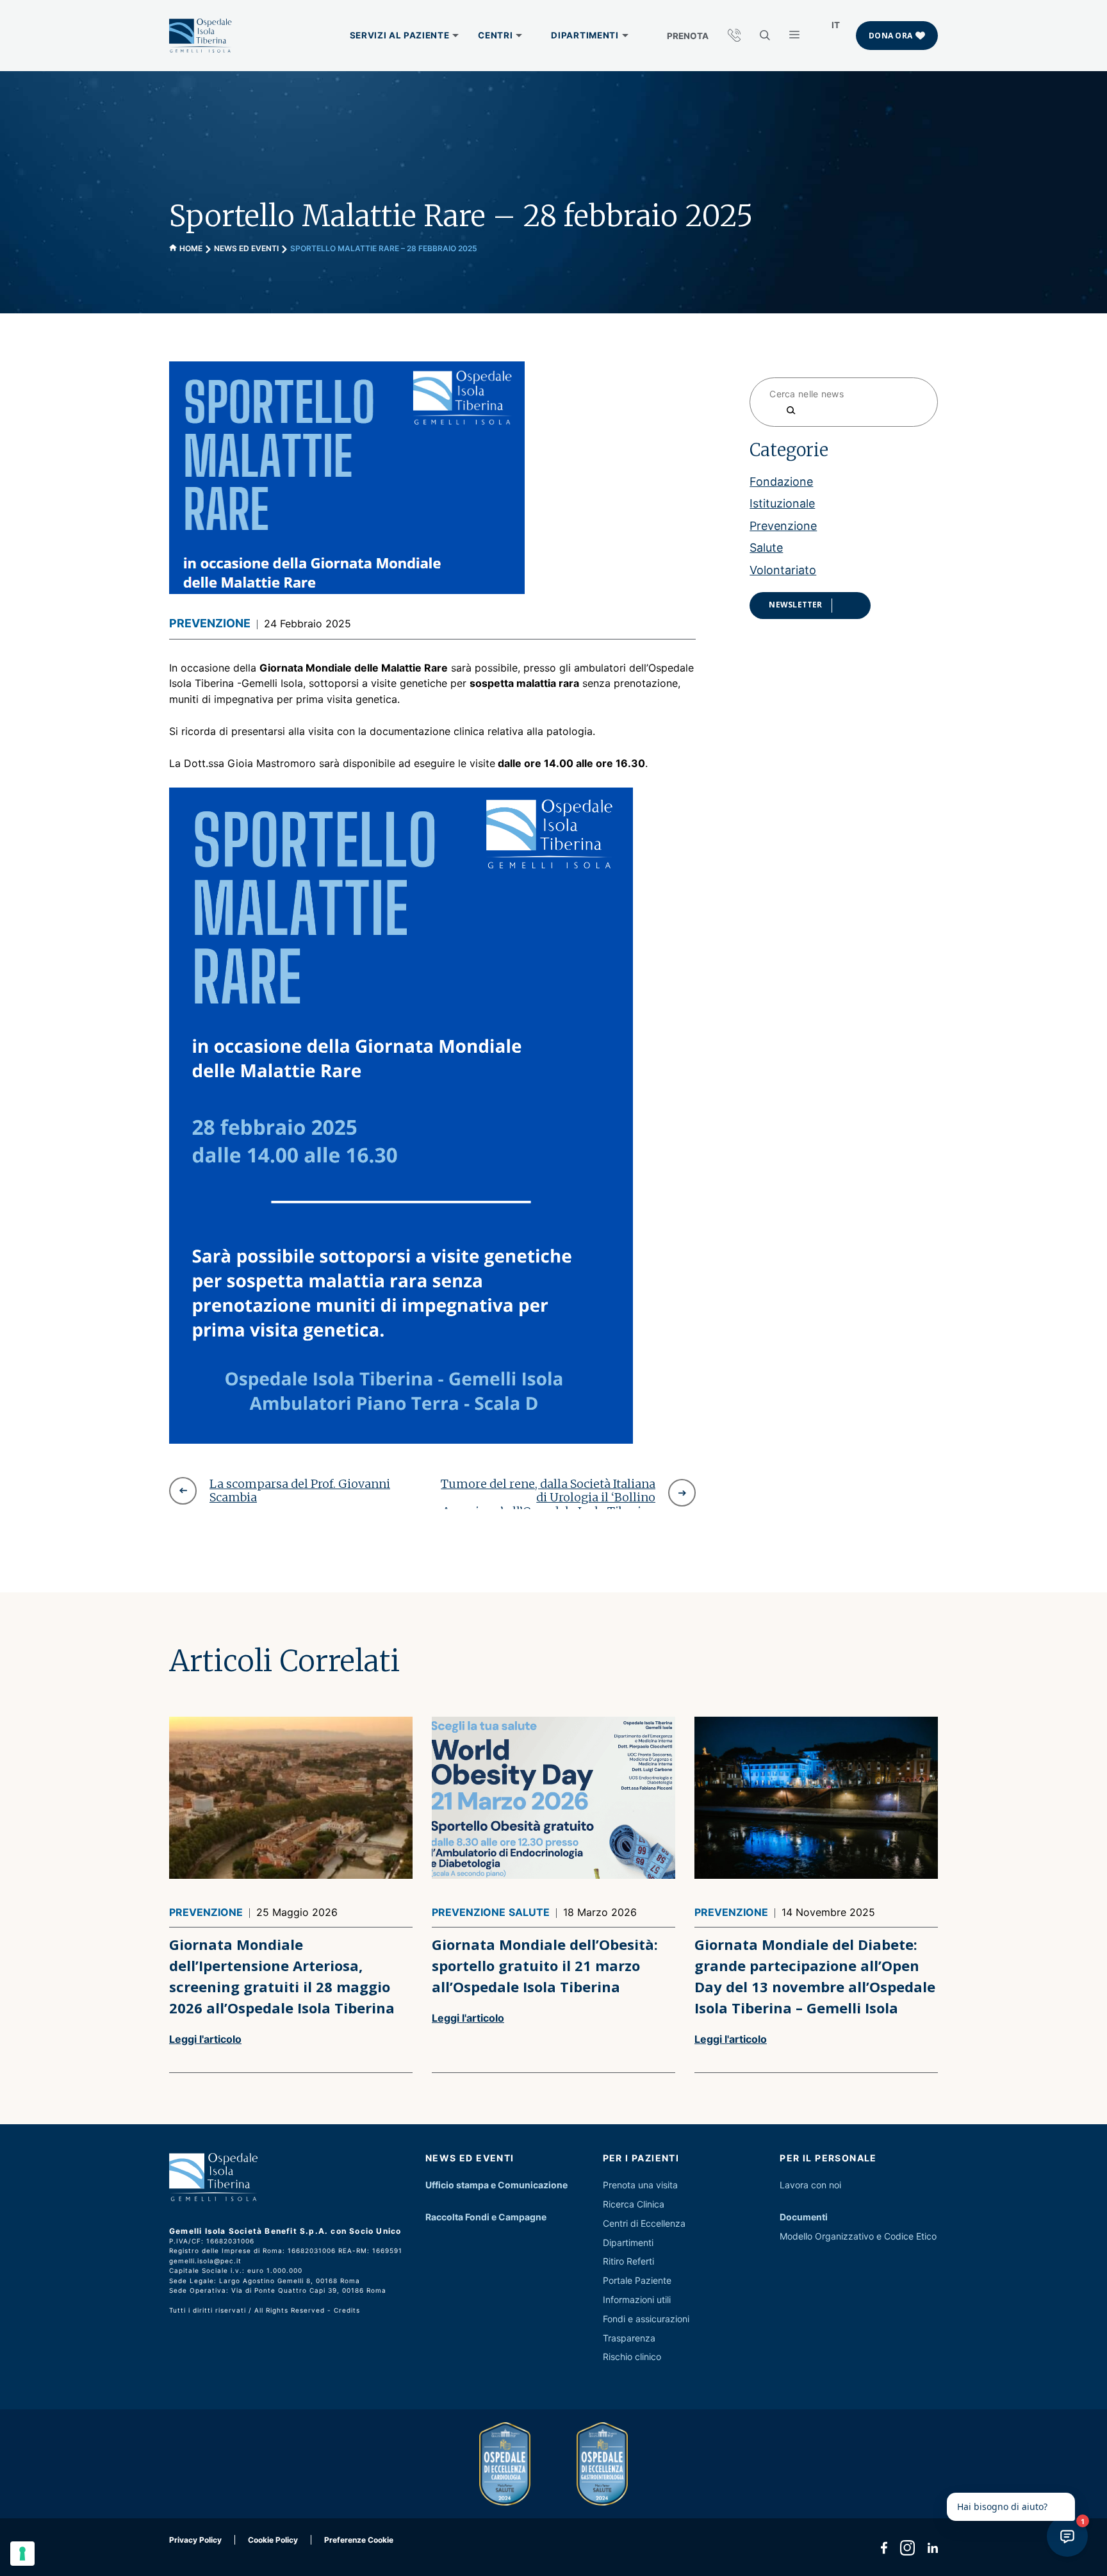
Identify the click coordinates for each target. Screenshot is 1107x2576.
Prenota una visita (640, 2185)
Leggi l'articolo (205, 2039)
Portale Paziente (637, 2280)
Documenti (804, 2217)
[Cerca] (784, 410)
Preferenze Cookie (359, 2540)
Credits (347, 2310)
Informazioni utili (637, 2299)
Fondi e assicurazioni (646, 2319)
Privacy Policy (195, 2540)
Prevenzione (210, 623)
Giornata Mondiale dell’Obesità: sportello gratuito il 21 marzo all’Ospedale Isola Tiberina (545, 1965)
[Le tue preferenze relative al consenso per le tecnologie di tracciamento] (22, 2554)
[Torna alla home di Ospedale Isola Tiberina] (201, 36)
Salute (766, 547)
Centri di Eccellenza (644, 2223)
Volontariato (783, 569)
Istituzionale (782, 503)
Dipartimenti (628, 2242)
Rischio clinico (632, 2357)
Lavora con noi (810, 2185)
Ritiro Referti (628, 2261)
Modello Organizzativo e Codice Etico (858, 2236)
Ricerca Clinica (634, 2204)
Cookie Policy (273, 2540)
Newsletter (795, 604)
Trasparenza (629, 2338)
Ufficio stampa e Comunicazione (496, 2185)
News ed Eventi (246, 248)
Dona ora (890, 36)
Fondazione (781, 481)
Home (191, 248)
